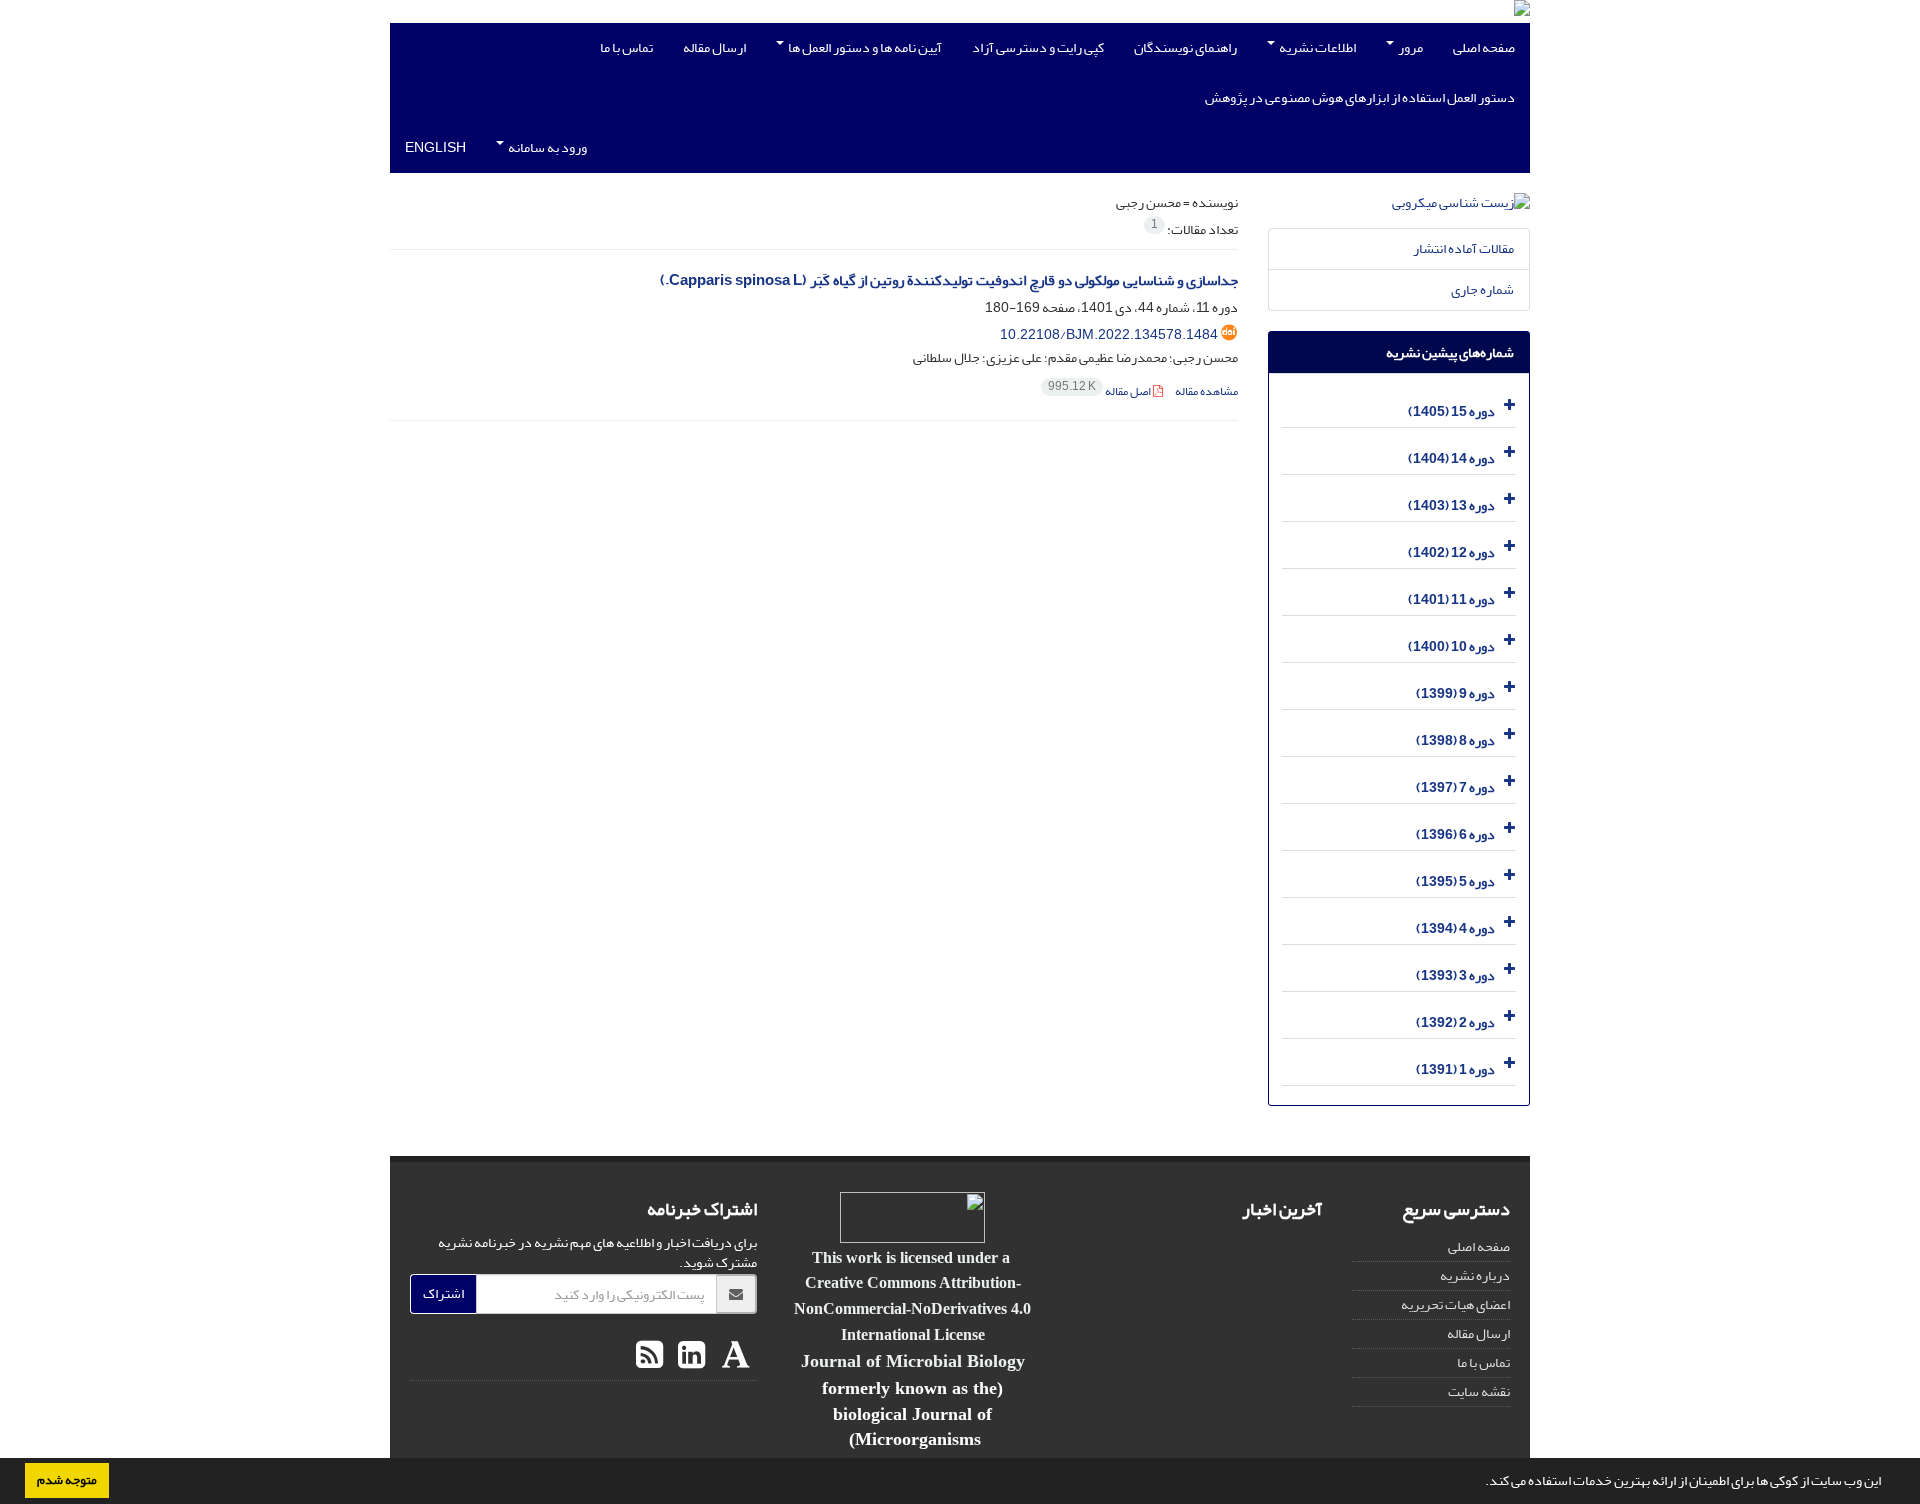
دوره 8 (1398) (1455, 740)
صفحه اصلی (1484, 47)
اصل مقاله (1100, 391)
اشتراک (443, 1293)
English (435, 147)
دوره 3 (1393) (1455, 975)
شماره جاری (1482, 289)
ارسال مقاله (714, 47)
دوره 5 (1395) (1455, 881)
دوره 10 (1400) (1451, 646)
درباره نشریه (1475, 1275)
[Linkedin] (689, 1356)
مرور (1409, 47)
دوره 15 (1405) (1451, 411)
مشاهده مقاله (1206, 391)
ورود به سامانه (546, 147)
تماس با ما (626, 47)
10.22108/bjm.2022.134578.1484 (1109, 334)
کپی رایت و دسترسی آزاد (1038, 47)
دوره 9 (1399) (1455, 693)
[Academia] (733, 1356)
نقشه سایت (1479, 1391)
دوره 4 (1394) (1455, 928)
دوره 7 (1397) (1455, 787)
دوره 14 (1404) (1451, 458)
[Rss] (649, 1356)
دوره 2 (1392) (1455, 1022)
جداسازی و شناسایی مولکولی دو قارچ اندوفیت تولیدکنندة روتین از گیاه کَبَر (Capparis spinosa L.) (949, 280)
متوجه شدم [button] (67, 1480)
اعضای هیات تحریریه (1455, 1304)
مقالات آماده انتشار (1463, 248)
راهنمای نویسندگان (1185, 47)
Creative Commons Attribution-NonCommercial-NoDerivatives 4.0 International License (912, 1308)
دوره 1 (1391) (1455, 1069)
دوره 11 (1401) (1451, 599)
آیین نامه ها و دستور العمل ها (864, 47)
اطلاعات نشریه (1316, 47)
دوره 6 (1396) (1455, 834)
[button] (1480, 1483)
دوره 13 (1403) (1451, 505)
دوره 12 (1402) (1451, 552)
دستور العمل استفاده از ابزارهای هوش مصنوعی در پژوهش (1360, 97)
